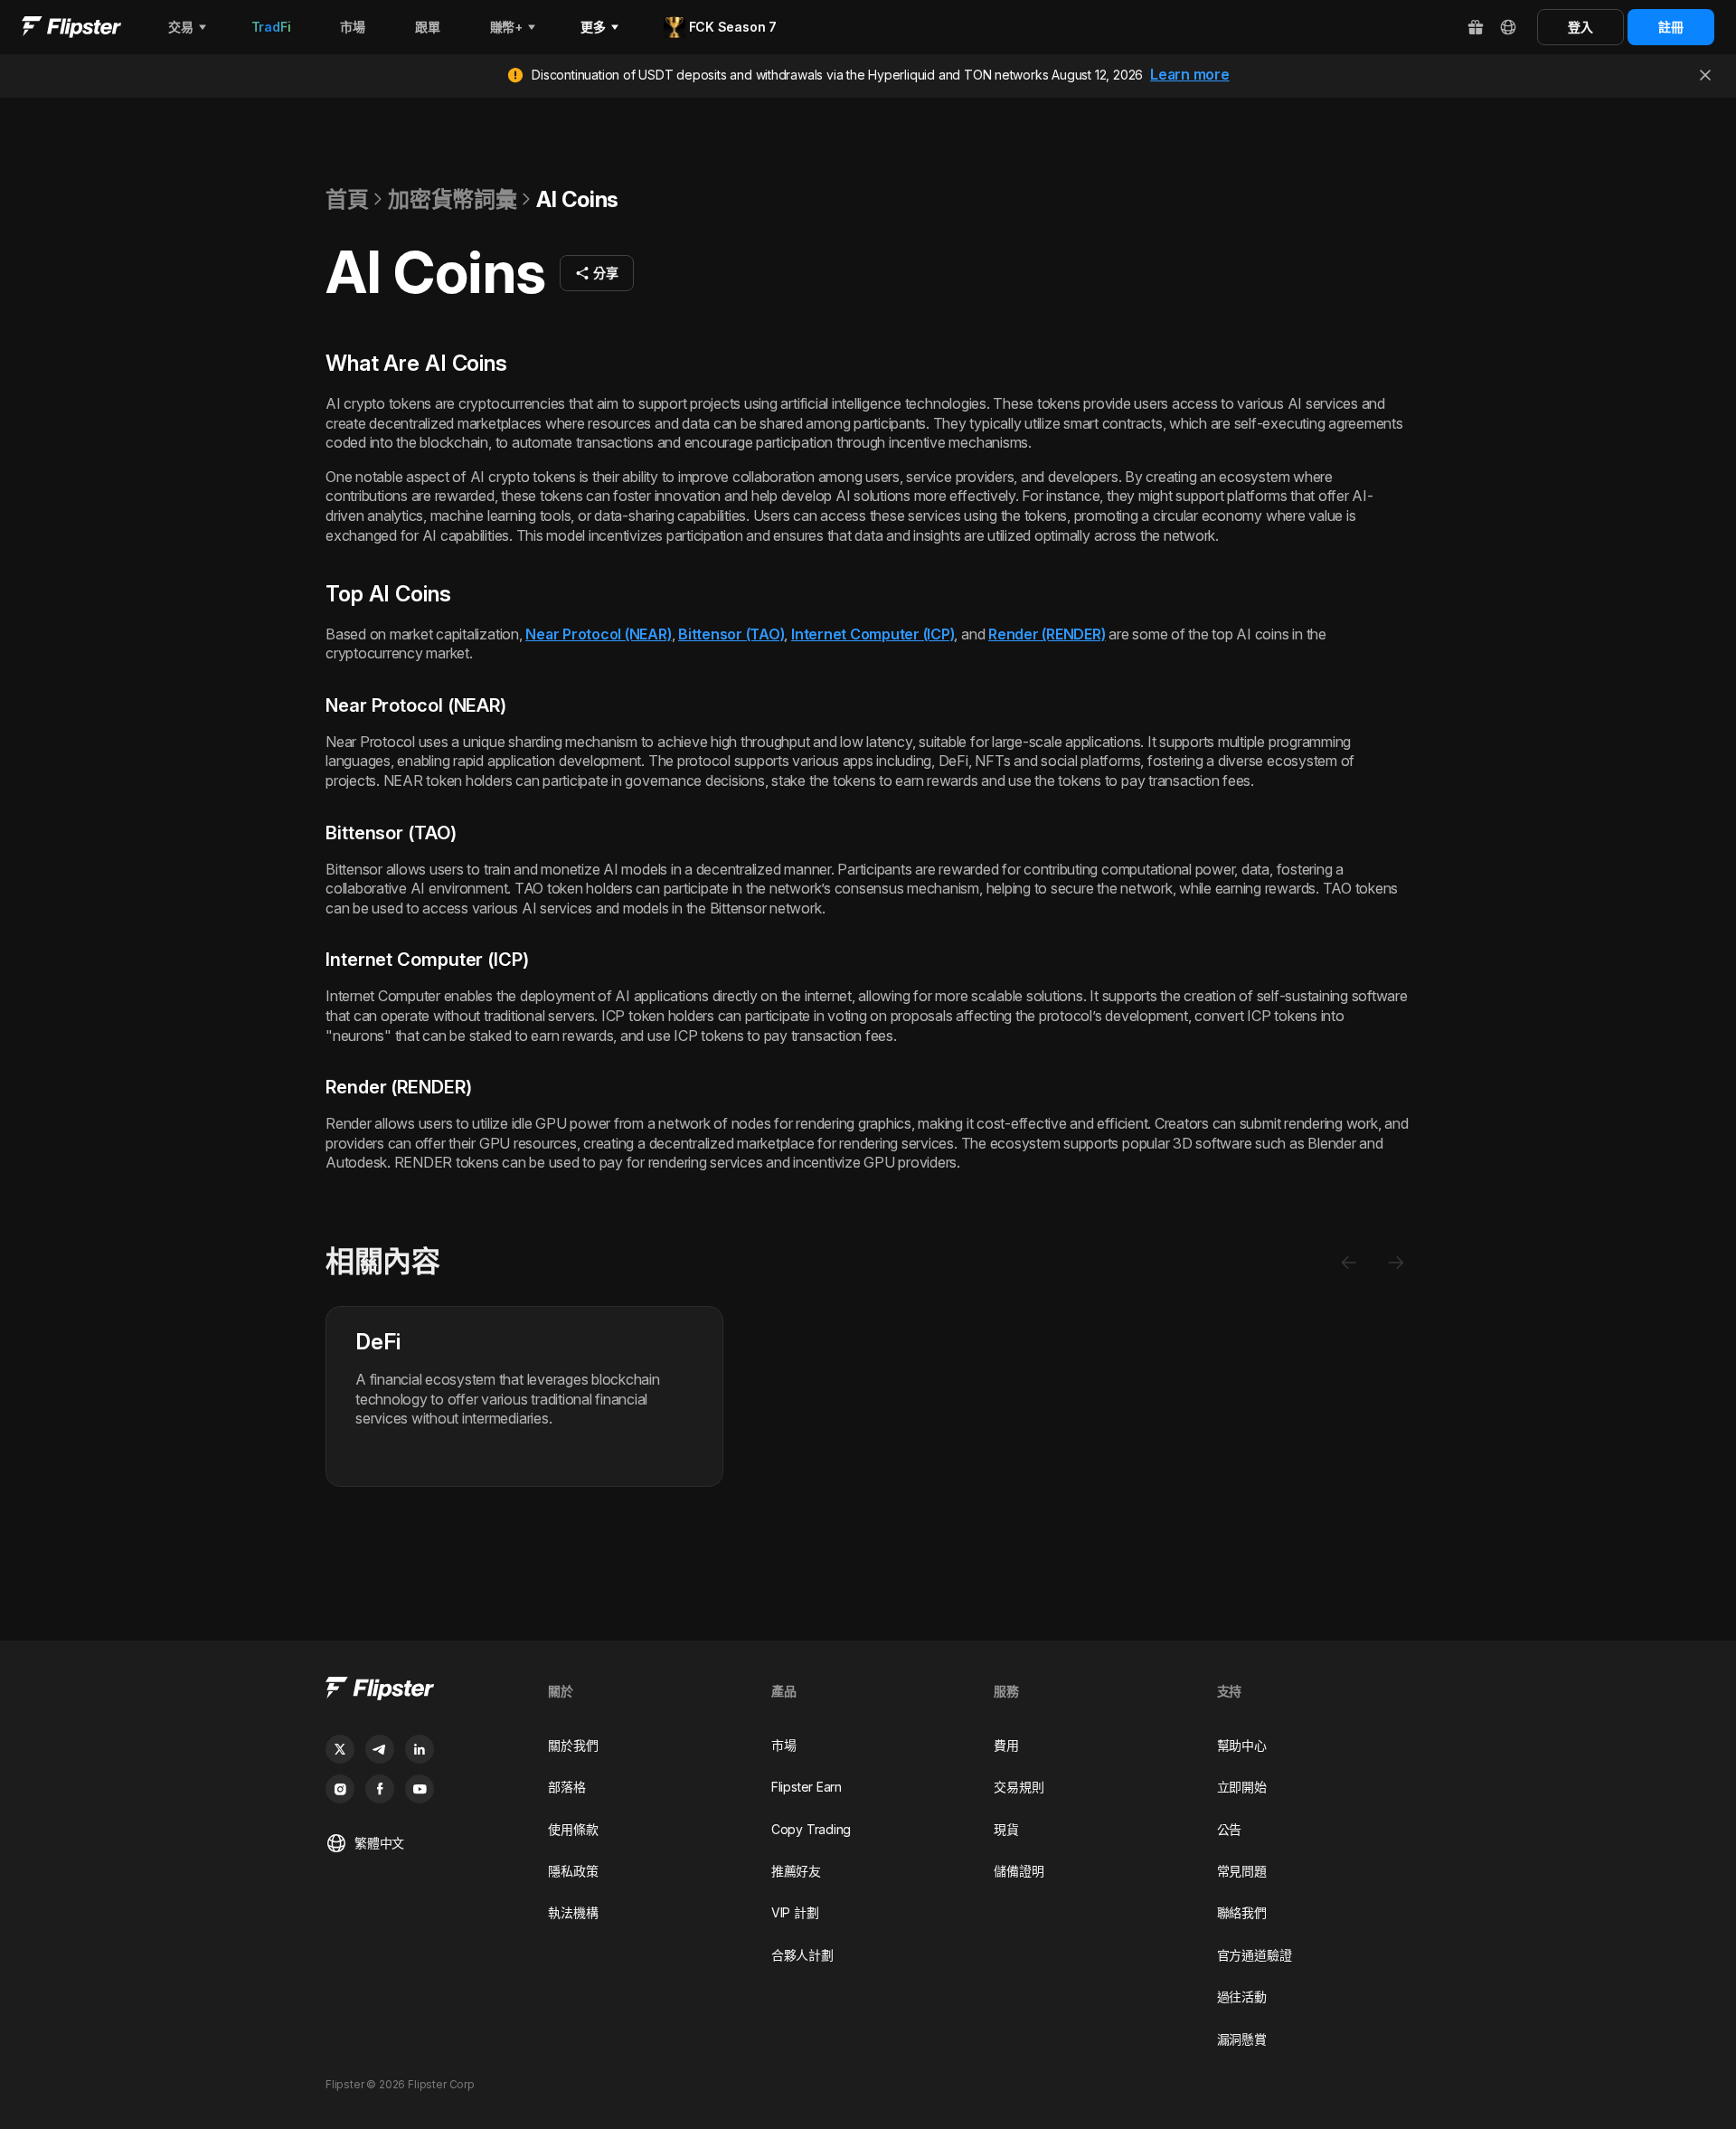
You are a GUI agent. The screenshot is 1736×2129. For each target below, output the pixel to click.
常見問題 (1242, 1871)
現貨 (1006, 1829)
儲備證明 (1019, 1871)
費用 (1006, 1745)
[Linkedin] (420, 1749)
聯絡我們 (1242, 1912)
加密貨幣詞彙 (452, 199)
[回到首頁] (71, 27)
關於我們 (573, 1745)
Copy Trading (811, 1829)
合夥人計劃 (802, 1955)
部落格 (566, 1787)
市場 (784, 1745)
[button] (597, 273)
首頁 (347, 199)
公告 (1230, 1829)
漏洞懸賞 (1242, 2039)
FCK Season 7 (733, 27)
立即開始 (1242, 1787)
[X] (340, 1749)
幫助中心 (1242, 1745)
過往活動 (1242, 1997)
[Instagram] (340, 1789)
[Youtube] (420, 1789)
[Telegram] (380, 1749)
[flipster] (422, 1691)
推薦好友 (796, 1871)
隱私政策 (573, 1871)
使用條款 (573, 1829)
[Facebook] (380, 1789)
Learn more (1190, 74)
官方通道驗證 (1255, 1955)
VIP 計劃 (795, 1912)
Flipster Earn (807, 1787)
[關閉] (1705, 75)
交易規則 (1019, 1787)
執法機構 (573, 1912)
